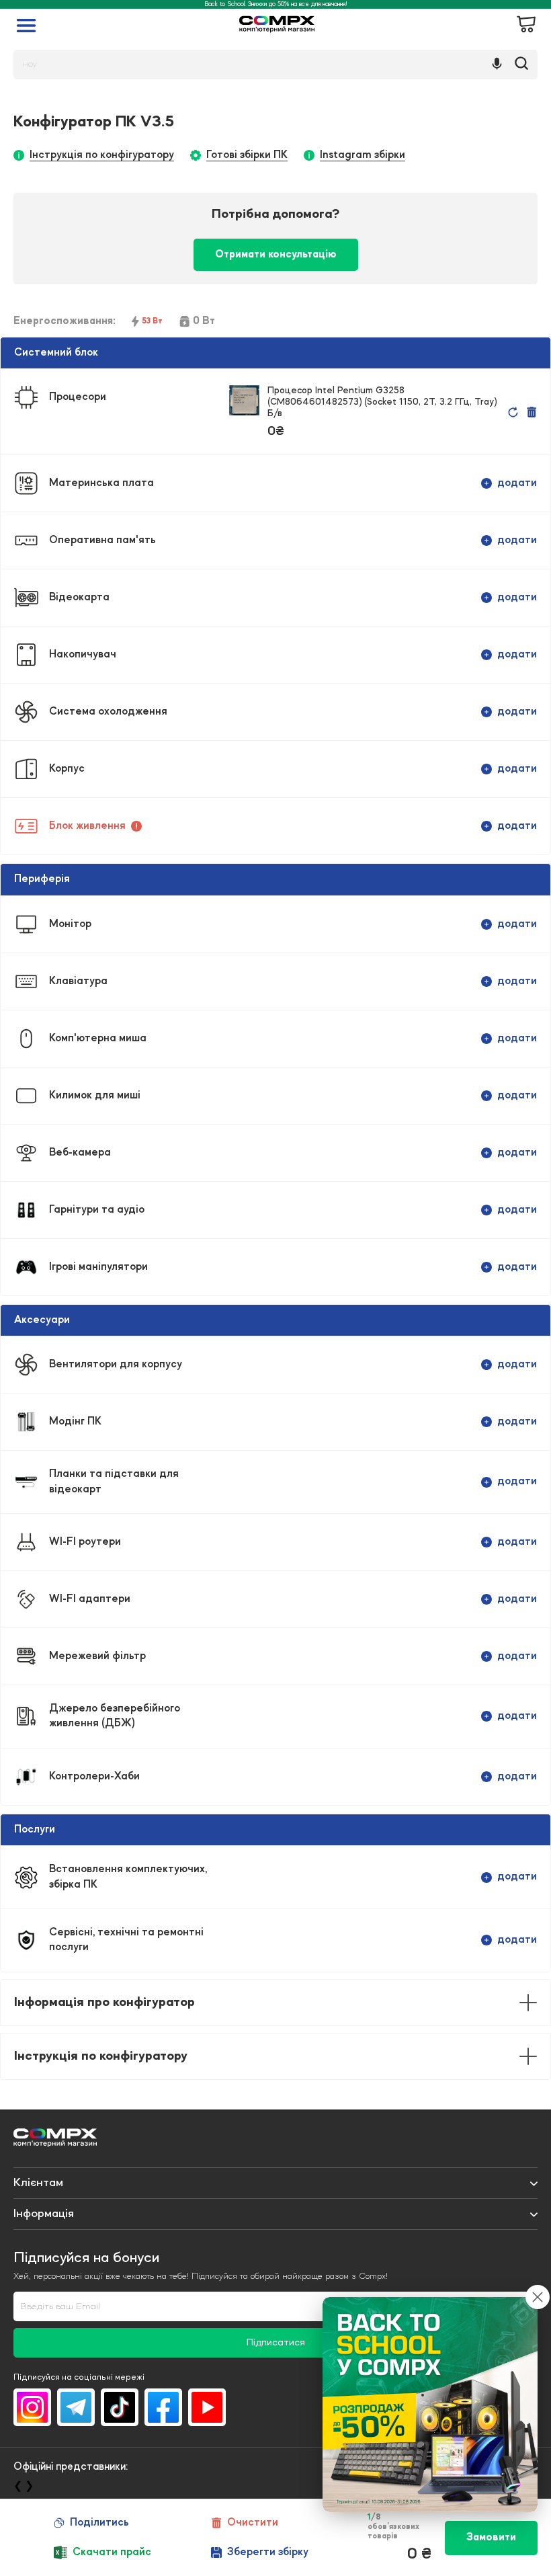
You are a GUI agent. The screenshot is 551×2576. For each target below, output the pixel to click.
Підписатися (276, 2343)
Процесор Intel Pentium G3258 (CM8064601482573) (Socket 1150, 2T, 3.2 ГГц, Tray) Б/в (382, 402)
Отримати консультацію (276, 255)
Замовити (491, 2538)
